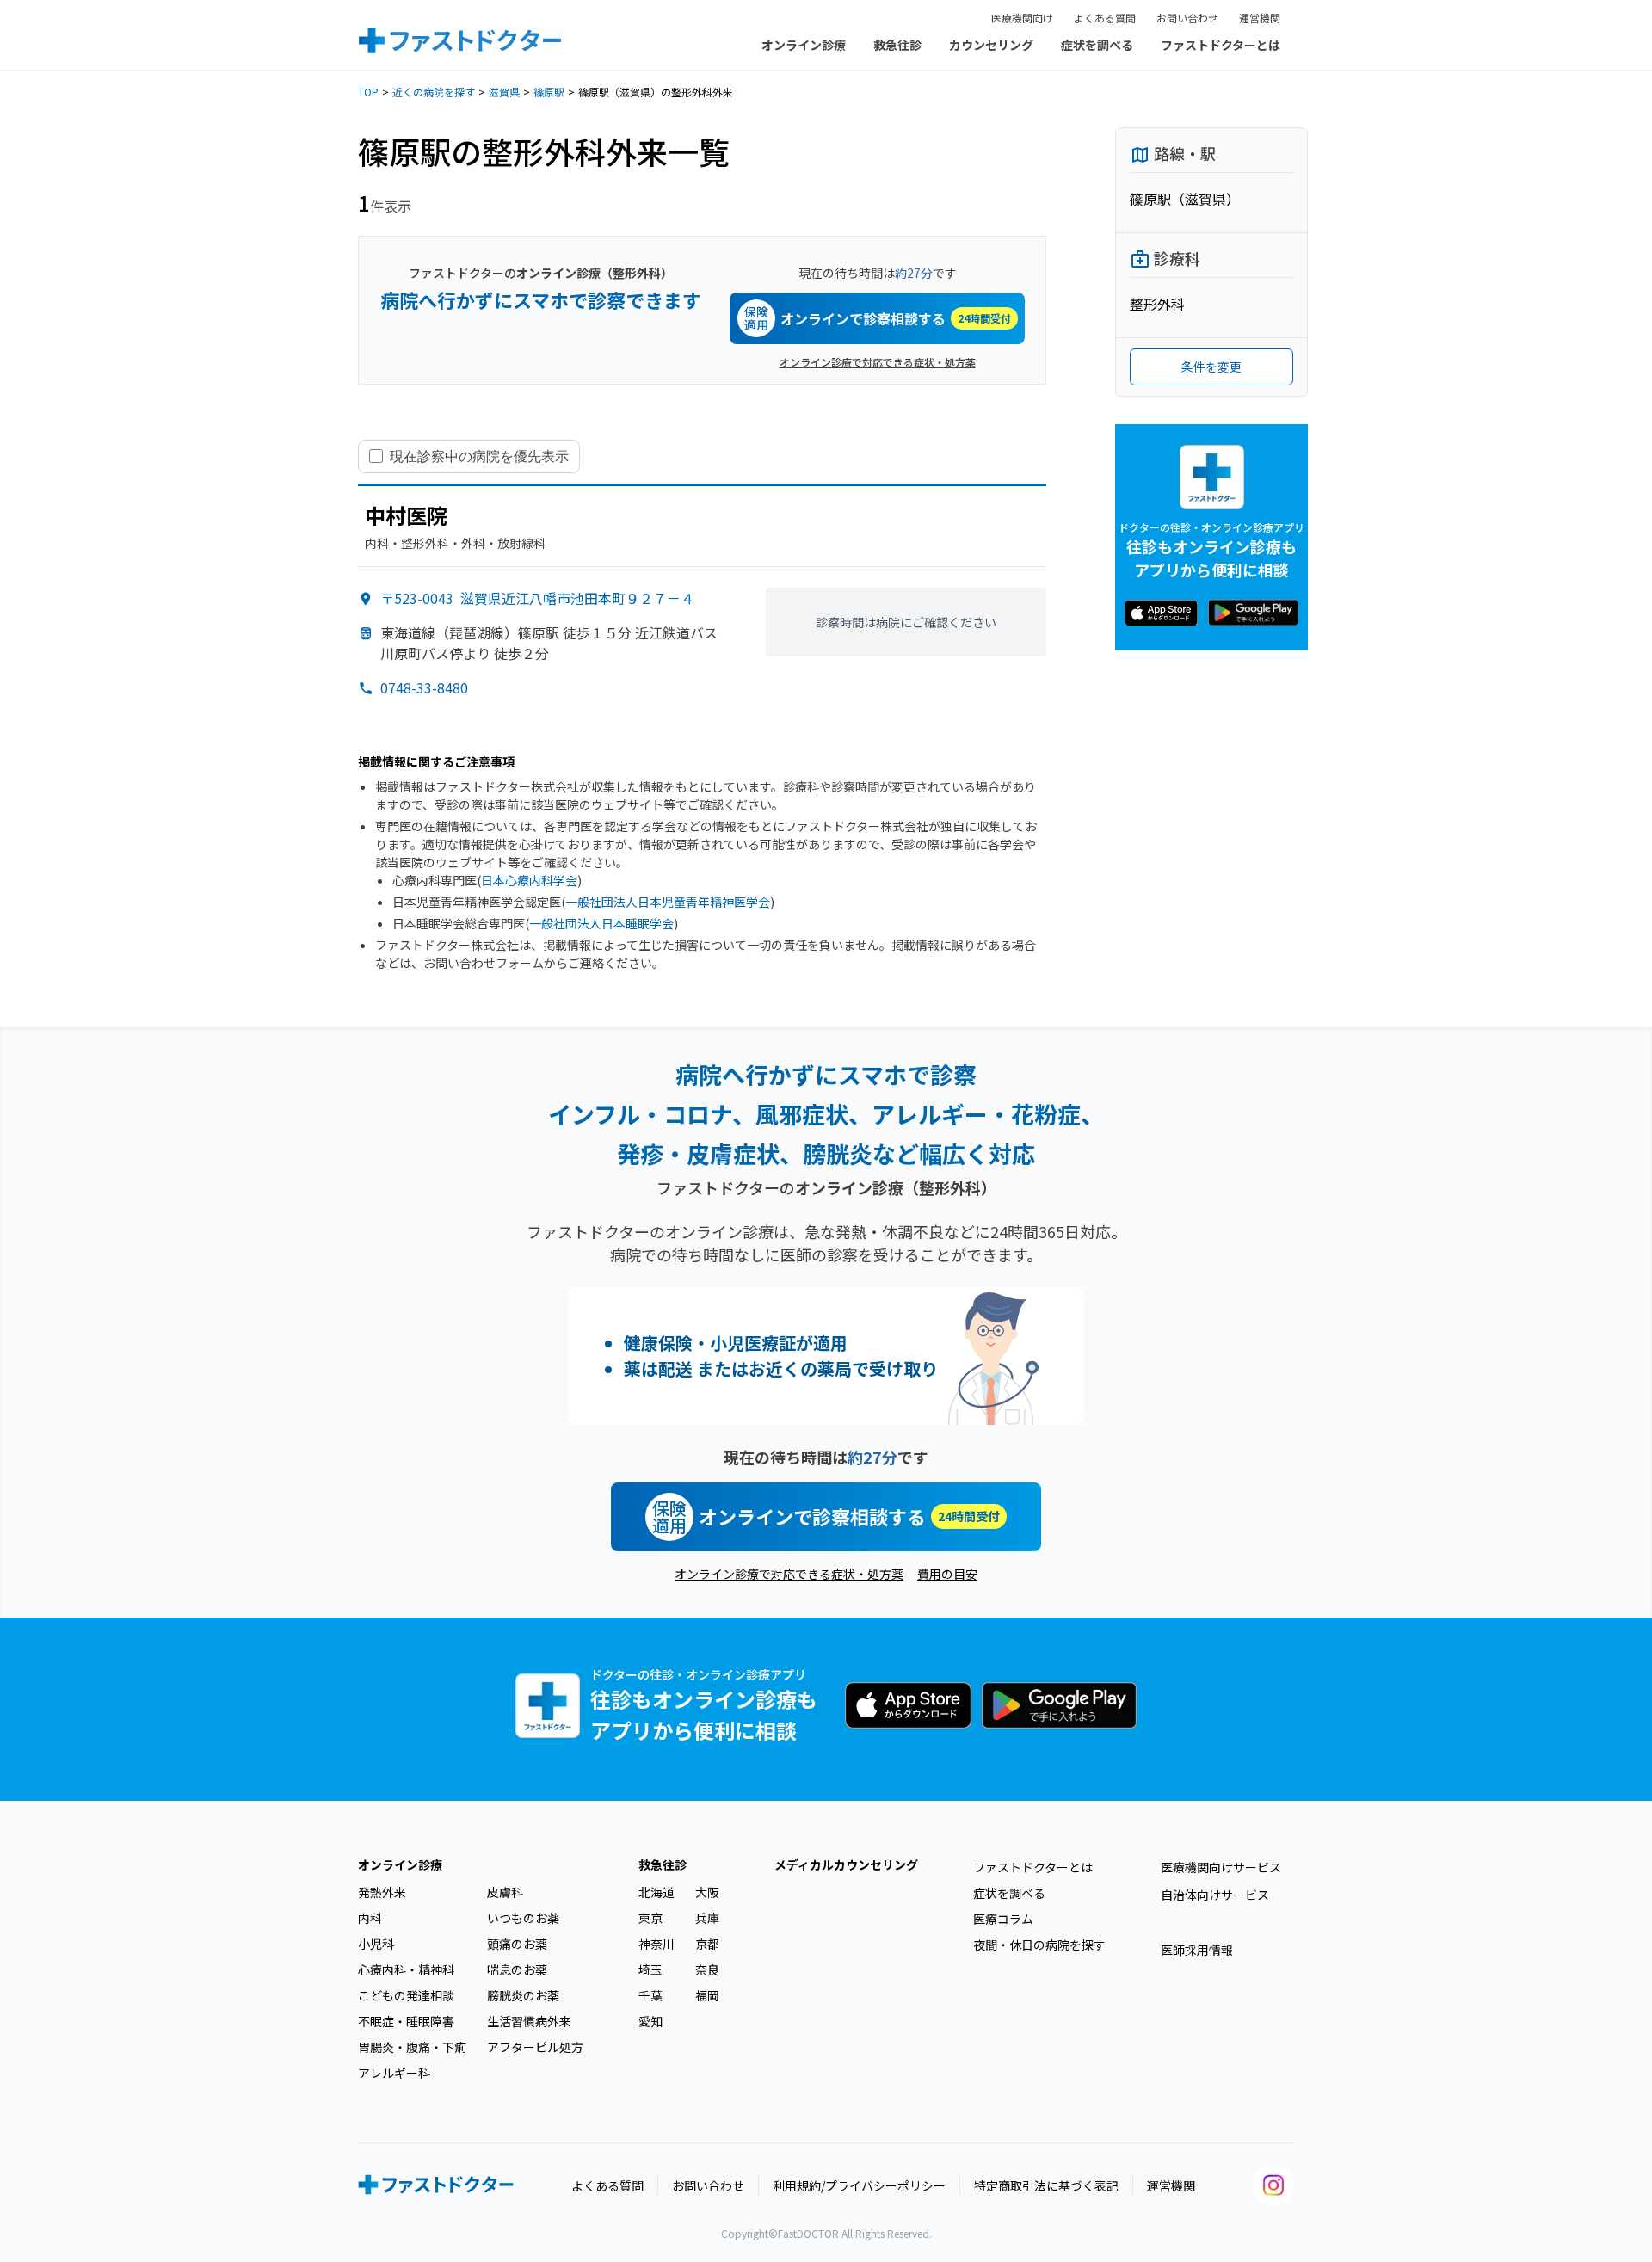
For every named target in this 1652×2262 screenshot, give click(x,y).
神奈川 (656, 1944)
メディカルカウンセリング (846, 1864)
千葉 (650, 1995)
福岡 (707, 1995)
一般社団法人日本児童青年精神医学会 (668, 902)
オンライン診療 (804, 45)
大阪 (707, 1892)
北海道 (656, 1892)
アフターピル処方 (535, 2047)
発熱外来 (382, 1892)
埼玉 (650, 1969)
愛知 (650, 2021)
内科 (370, 1918)
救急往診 (897, 45)
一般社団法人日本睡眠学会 (601, 923)
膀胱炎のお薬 (523, 1995)
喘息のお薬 (517, 1969)
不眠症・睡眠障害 (406, 2021)
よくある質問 (1105, 18)
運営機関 (1260, 18)
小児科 (376, 1944)
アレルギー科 (394, 2073)
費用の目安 (947, 1574)
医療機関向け (1022, 18)
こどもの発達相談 (406, 1995)
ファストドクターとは (1221, 45)
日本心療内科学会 (529, 880)
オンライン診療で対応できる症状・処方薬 (878, 362)
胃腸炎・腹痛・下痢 (412, 2047)
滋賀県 (504, 92)
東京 (650, 1918)
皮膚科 (505, 1892)
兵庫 (707, 1918)
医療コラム (1003, 1919)
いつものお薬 (523, 1918)
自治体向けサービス (1215, 1895)
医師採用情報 (1197, 1950)
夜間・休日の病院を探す (1039, 1945)
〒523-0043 (537, 598)
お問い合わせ (1187, 18)
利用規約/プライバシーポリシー (859, 2185)
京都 (707, 1944)
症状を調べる (1097, 45)
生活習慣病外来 (529, 2021)
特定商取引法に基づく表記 (1046, 2185)
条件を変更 (1211, 367)
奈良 (707, 1969)
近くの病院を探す (434, 92)
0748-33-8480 (424, 687)
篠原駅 (549, 92)
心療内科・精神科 (406, 1969)
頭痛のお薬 (517, 1944)
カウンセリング (991, 45)
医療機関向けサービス (1221, 1867)
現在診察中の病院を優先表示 (479, 456)
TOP (368, 92)
